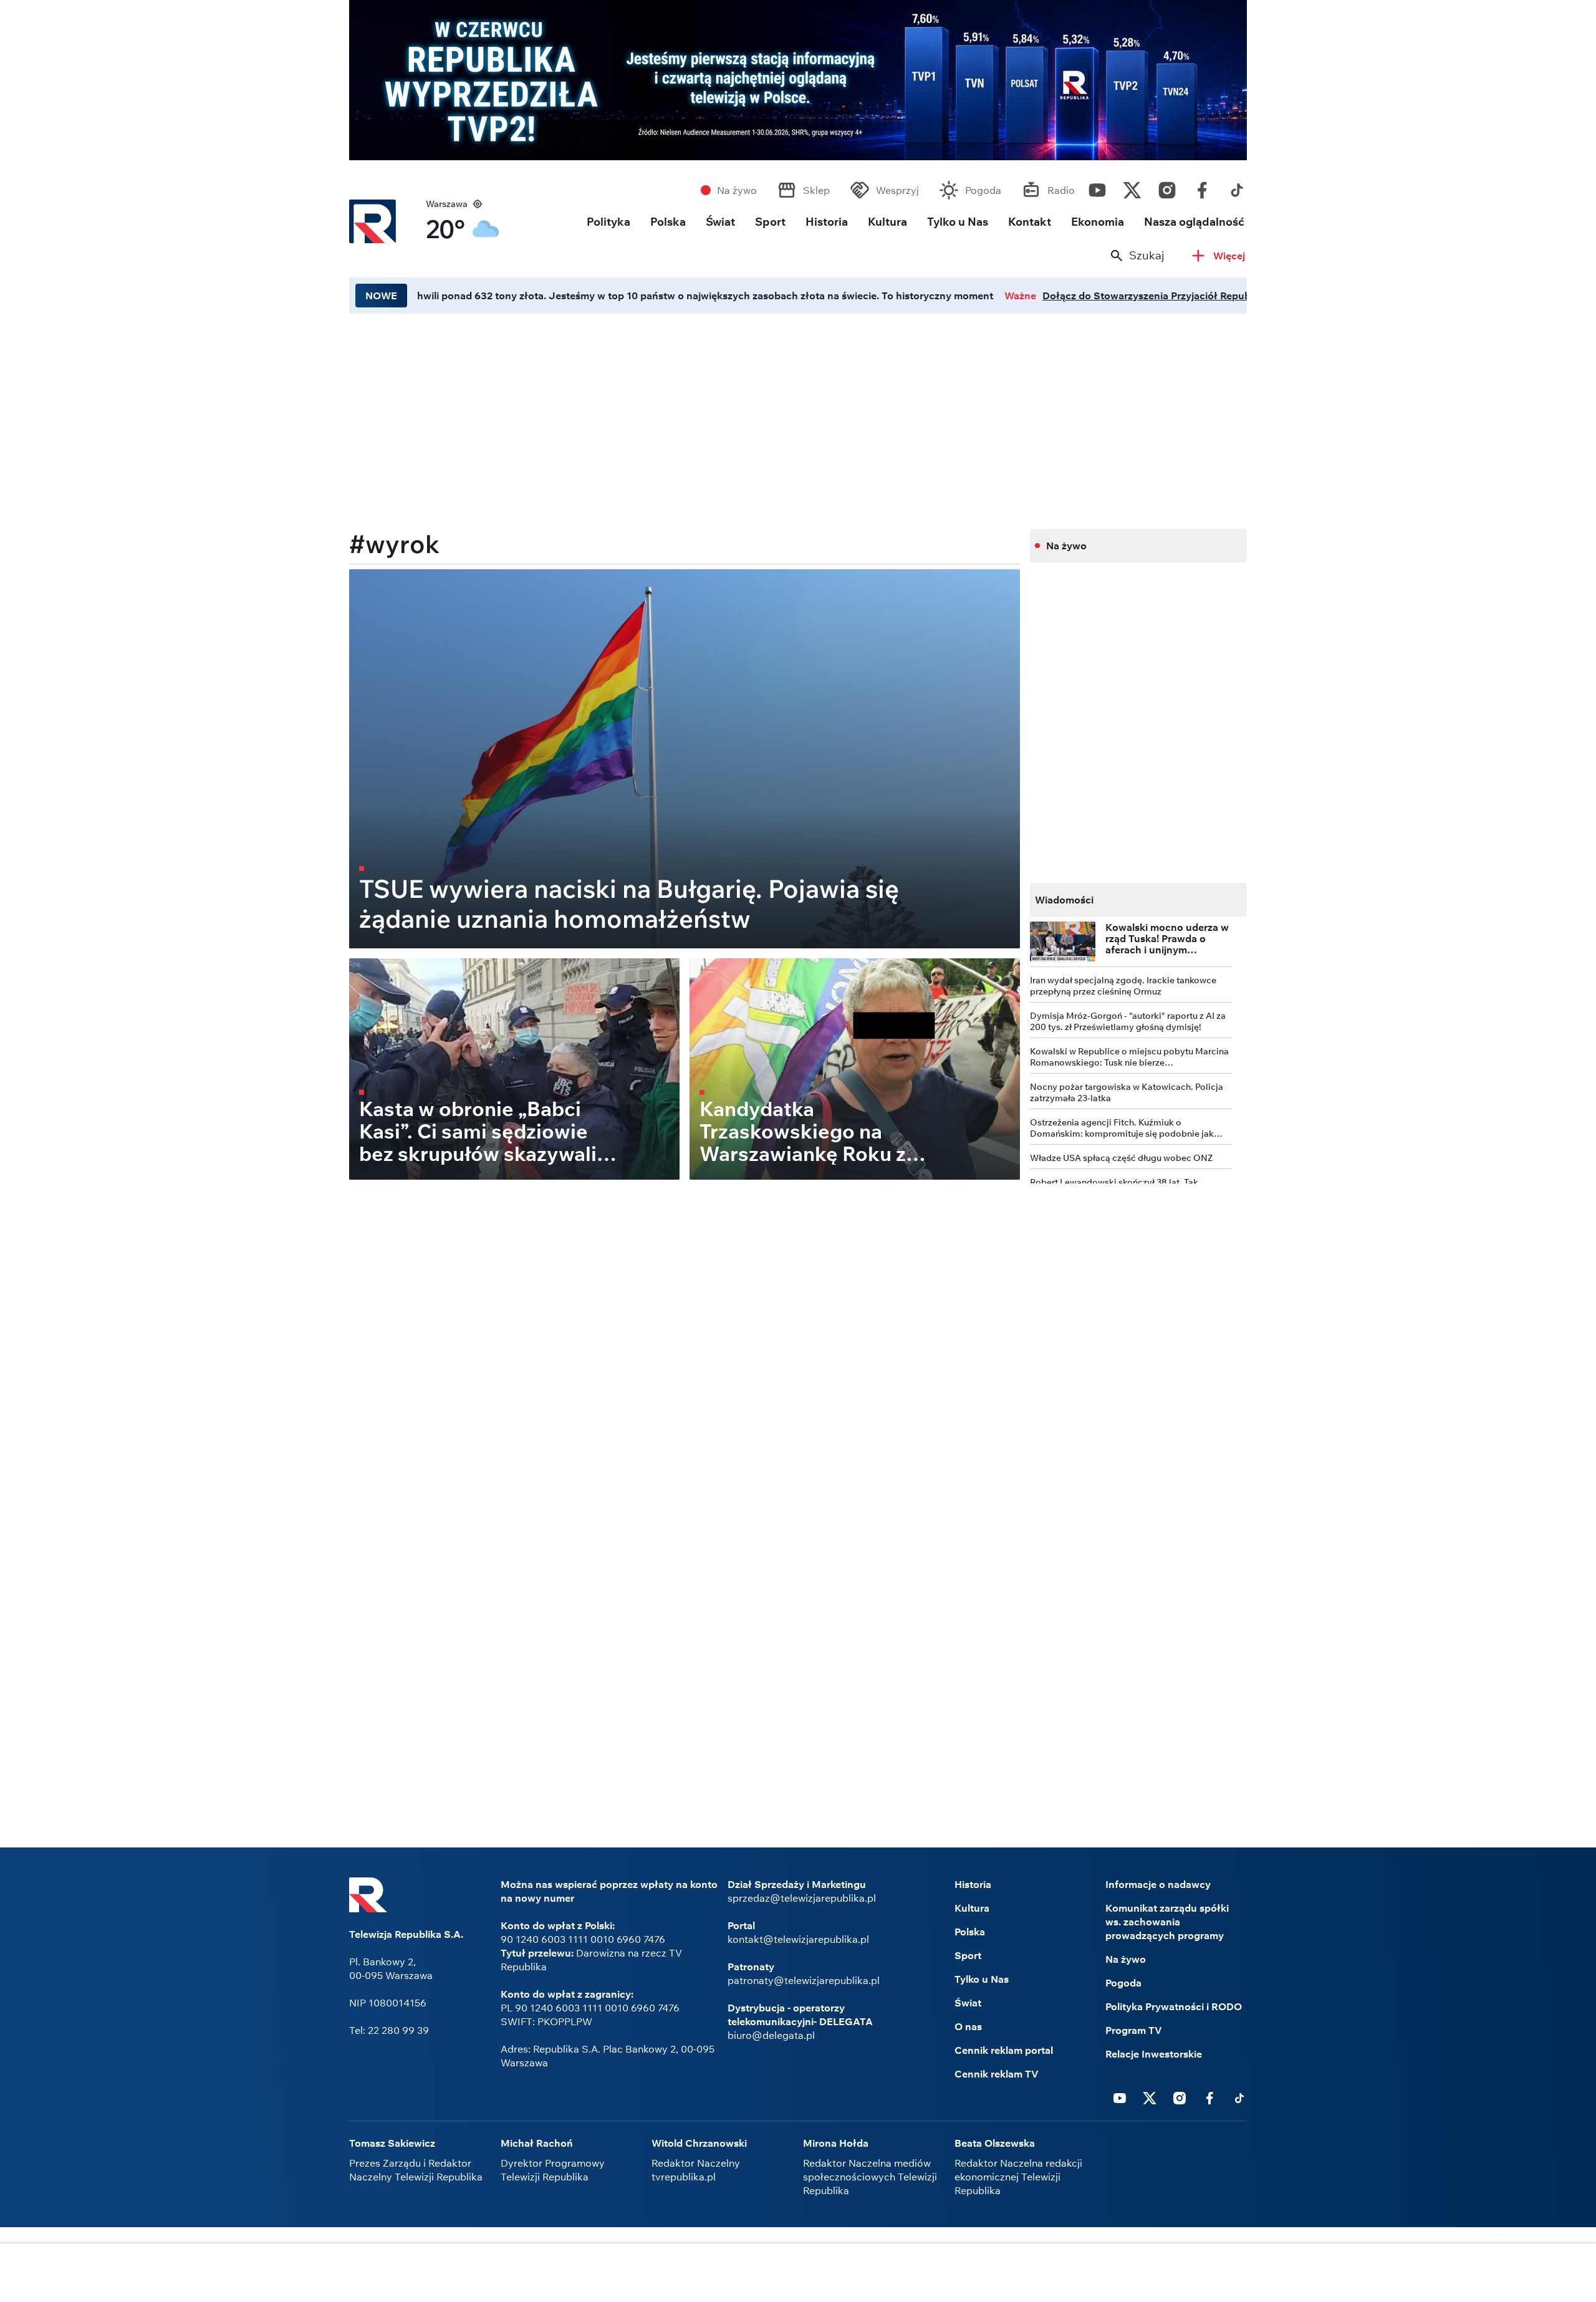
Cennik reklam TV (997, 2074)
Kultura (887, 222)
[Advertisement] (685, 417)
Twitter (1132, 187)
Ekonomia (1098, 222)
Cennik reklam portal (1004, 2050)
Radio (1061, 190)
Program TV (1134, 2030)
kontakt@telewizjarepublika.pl (798, 1939)
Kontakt (1030, 222)
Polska (668, 222)
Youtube (1097, 187)
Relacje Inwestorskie (1154, 2054)
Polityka (608, 222)
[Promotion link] (798, 80)
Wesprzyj (897, 190)
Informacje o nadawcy (1158, 1884)
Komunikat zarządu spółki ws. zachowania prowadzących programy (1167, 1922)
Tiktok (1237, 187)
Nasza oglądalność (1194, 222)
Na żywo (737, 190)
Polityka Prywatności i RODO (1174, 2006)
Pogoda (983, 190)
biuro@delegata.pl (771, 2035)
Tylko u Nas (958, 222)
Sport (770, 222)
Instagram (1167, 187)
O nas (968, 2026)
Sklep (816, 190)
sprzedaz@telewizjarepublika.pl (802, 1898)
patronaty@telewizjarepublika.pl (804, 1980)
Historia (827, 222)
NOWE (381, 296)
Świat (720, 222)
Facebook (1202, 187)
